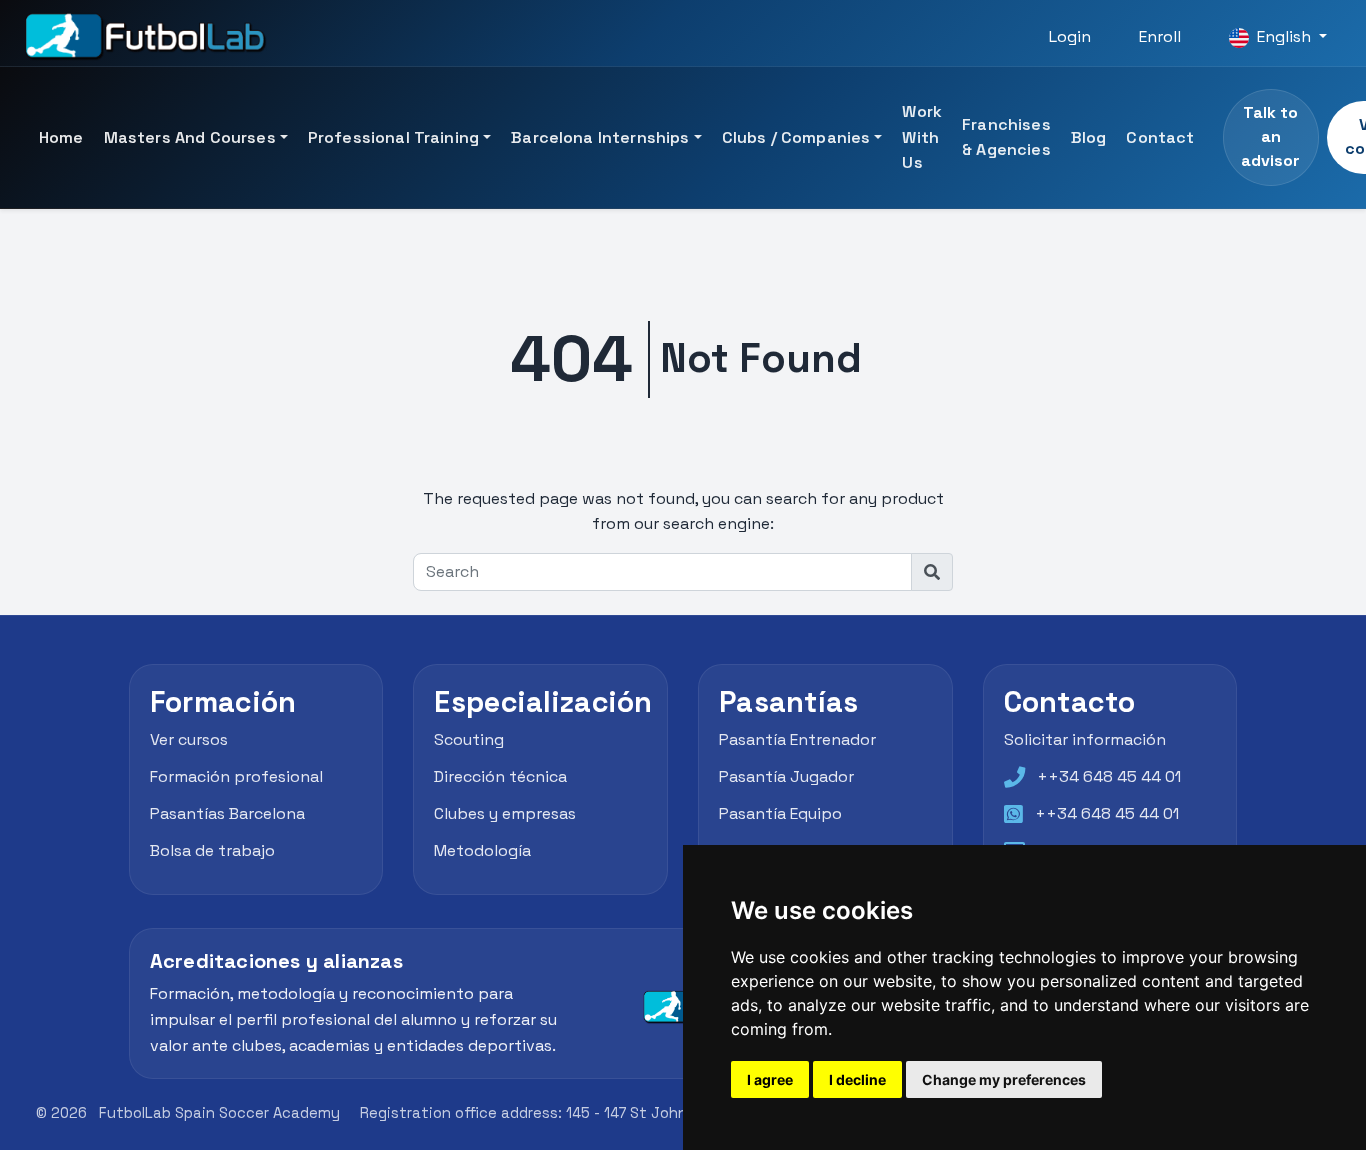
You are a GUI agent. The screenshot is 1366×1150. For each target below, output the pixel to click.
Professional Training (393, 137)
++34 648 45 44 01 (1109, 776)
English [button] (1284, 36)
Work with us (922, 137)
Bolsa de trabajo (212, 850)
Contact (1160, 137)
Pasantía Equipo (780, 813)
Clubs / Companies (796, 137)
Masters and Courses (190, 137)
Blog (1089, 137)
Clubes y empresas (505, 813)
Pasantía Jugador (786, 776)
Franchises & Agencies (1006, 137)
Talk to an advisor (1270, 136)
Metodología (482, 850)
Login (1070, 36)
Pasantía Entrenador (797, 740)
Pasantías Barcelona (227, 813)
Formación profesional (236, 776)
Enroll (1160, 36)
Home (61, 137)
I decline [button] (857, 1079)
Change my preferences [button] (1004, 1079)
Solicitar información (1085, 740)
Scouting (469, 740)
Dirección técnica (500, 776)
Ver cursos (189, 740)
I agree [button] (770, 1079)
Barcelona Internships (600, 137)
